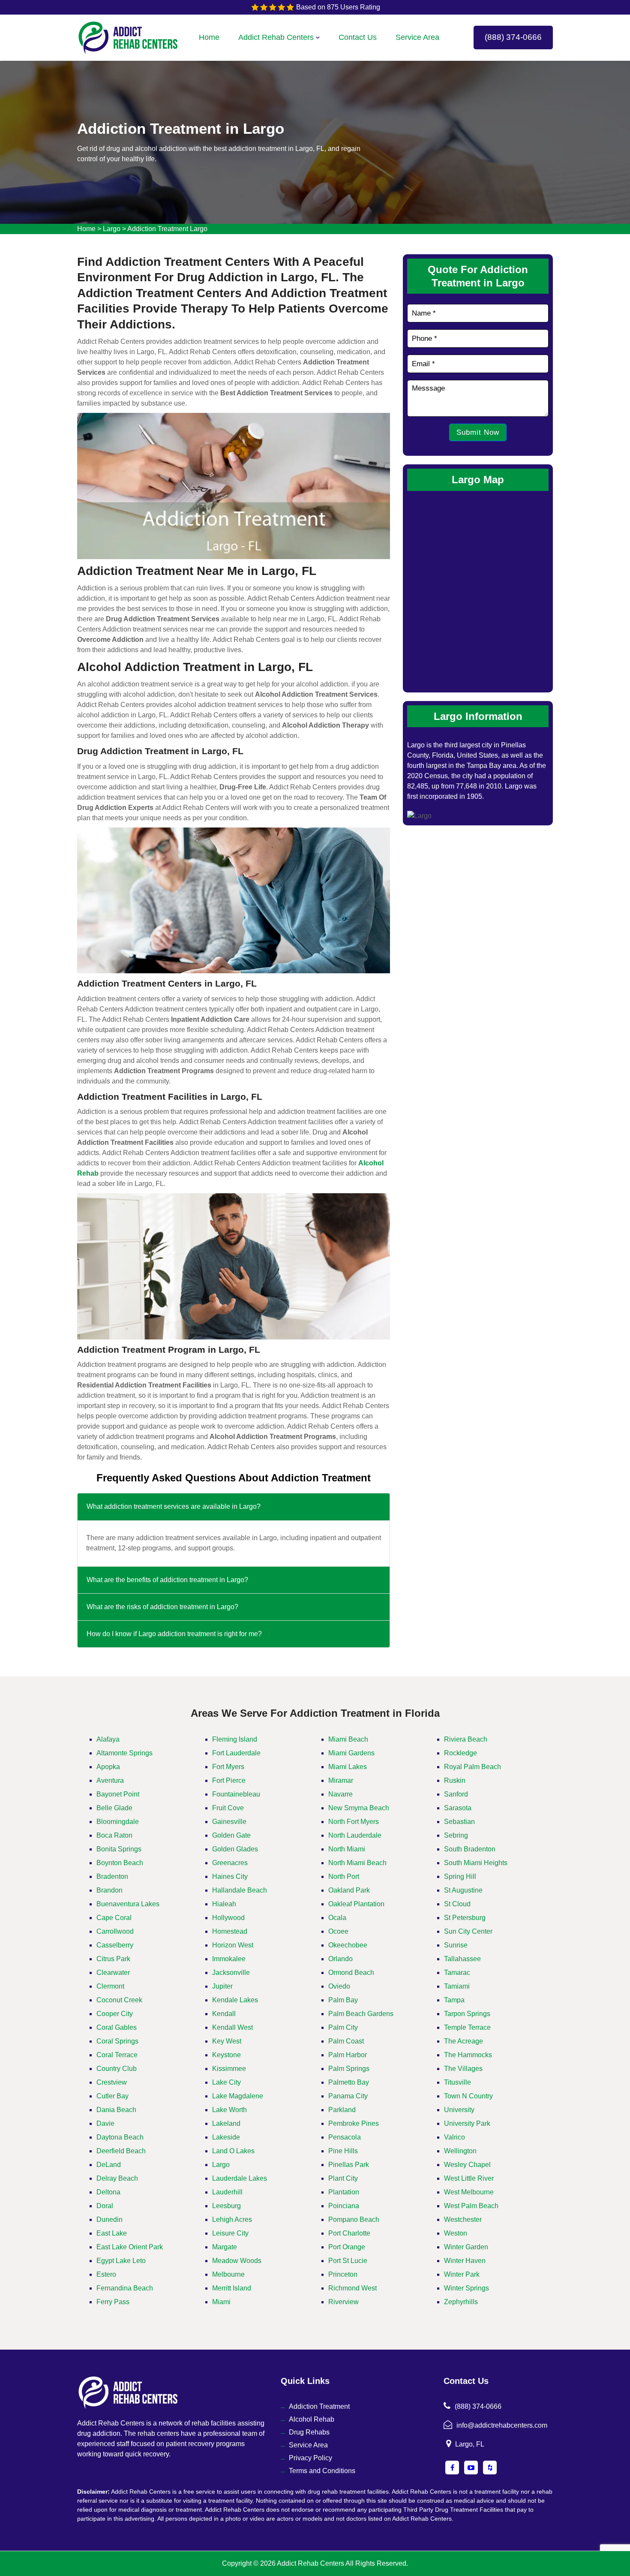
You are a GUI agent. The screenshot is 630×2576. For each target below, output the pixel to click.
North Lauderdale (355, 1835)
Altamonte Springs (124, 1753)
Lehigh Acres (232, 2219)
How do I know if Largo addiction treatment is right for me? (174, 1634)
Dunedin (109, 2219)
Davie (105, 2123)
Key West (227, 2041)
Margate (225, 2247)
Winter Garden (466, 2247)
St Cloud (457, 1904)
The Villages (463, 2069)
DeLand (109, 2165)
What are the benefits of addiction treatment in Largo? (167, 1580)
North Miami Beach (357, 1863)
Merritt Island (232, 2288)
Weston (456, 2233)
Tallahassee (462, 1959)
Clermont (110, 1986)
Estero (106, 2274)
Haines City (230, 1876)
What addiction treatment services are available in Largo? (174, 1506)
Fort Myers (228, 1767)
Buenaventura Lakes (128, 1904)
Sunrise (456, 1945)
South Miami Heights (476, 1863)
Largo (112, 229)
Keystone (226, 2055)
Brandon (109, 1890)
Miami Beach (348, 1739)
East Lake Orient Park (130, 2247)
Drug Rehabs (309, 2432)
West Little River (469, 2178)
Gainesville (229, 1822)
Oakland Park (349, 1890)
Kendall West (232, 2027)
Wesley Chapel (467, 2165)
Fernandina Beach (125, 2288)
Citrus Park (113, 1959)
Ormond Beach (351, 1973)
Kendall (224, 2014)
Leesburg (226, 2206)
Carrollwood (115, 1931)
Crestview (112, 2082)
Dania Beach (116, 2110)
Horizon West (233, 1945)
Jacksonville (231, 1973)
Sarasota (458, 1808)
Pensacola (345, 2137)
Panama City (348, 2096)
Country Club (117, 2069)
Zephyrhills (461, 2302)
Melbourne (228, 2274)
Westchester (463, 2219)
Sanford (456, 1794)
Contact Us (358, 37)
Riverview (343, 2302)
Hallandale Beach (240, 1890)
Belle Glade (114, 1808)
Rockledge (460, 1753)
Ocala (337, 1918)
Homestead (230, 1931)
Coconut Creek (119, 2000)
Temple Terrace (467, 2027)
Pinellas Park (349, 2165)
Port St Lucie (348, 2261)
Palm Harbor (348, 2055)
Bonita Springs (119, 1849)
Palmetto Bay (349, 2082)
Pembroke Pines (354, 2123)
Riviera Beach (466, 1739)
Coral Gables (117, 2027)
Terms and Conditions (322, 2471)
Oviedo (339, 1986)
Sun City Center (468, 1931)
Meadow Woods (237, 2261)
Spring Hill (460, 1876)
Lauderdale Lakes (240, 2178)
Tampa (454, 2000)
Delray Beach (117, 2178)
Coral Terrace (117, 2055)
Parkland (342, 2110)
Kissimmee (229, 2069)
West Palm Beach (471, 2206)
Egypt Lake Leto (121, 2261)
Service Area (417, 37)
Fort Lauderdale (236, 1753)
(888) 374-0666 (513, 37)
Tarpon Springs (467, 2014)
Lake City (226, 2082)
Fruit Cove (228, 1808)
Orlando (340, 1959)
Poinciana (344, 2206)
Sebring (456, 1835)
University (459, 2110)
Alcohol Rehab (312, 2419)
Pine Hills (343, 2151)
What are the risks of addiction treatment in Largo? (162, 1607)
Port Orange (347, 2247)
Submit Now (478, 432)
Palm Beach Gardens (361, 2014)
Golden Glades (235, 1849)
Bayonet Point (118, 1794)
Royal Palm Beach (472, 1767)
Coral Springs (117, 2041)
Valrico (454, 2137)
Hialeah (224, 1904)
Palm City (343, 2027)
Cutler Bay (112, 2096)
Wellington (460, 2151)
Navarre (340, 1794)
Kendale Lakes (235, 2000)
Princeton (343, 2274)
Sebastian (459, 1822)
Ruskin (455, 1780)
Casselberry (115, 1945)
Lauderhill (227, 2192)
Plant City (343, 2178)
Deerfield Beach (121, 2151)
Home (209, 37)
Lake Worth (229, 2110)
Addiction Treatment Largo (167, 229)
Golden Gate (231, 1835)
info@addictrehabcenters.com (502, 2425)
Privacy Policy (310, 2458)
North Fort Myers (354, 1822)
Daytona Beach (120, 2137)
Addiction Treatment (319, 2406)
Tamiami (457, 1986)
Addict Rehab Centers (276, 37)
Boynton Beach (120, 1863)
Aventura (110, 1780)
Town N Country (468, 2096)
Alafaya (108, 1739)
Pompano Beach (354, 2219)
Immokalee (229, 1959)
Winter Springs (466, 2288)
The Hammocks (468, 2055)
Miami (221, 2302)
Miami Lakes (348, 1767)
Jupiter (222, 1986)
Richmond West (352, 2288)
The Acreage (463, 2041)
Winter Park (462, 2274)
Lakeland (226, 2123)
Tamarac (457, 1973)
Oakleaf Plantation (356, 1904)
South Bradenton (470, 1849)
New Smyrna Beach (359, 1808)
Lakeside (226, 2137)
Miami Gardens (351, 1753)
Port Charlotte (349, 2233)
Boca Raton (114, 1835)
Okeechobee (348, 1945)
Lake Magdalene (238, 2096)
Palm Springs (349, 2069)
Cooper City (115, 2014)
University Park (467, 2123)
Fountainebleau (236, 1794)
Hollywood (228, 1918)
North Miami (347, 1849)
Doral (105, 2206)
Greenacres (230, 1863)
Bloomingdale (118, 1822)
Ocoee (338, 1931)
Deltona (108, 2192)
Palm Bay (343, 2000)
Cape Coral (114, 1918)
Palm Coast (346, 2041)
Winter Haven (465, 2261)
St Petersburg (465, 1918)
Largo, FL (470, 2444)
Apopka (108, 1767)
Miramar (341, 1780)
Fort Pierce (229, 1780)
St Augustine (463, 1890)
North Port (344, 1876)
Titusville (457, 2082)
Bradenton (112, 1876)
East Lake (112, 2233)
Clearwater (113, 1973)
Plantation (344, 2192)
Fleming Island (235, 1739)
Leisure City (230, 2233)
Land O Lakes (233, 2151)
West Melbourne (469, 2192)
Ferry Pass (113, 2302)
